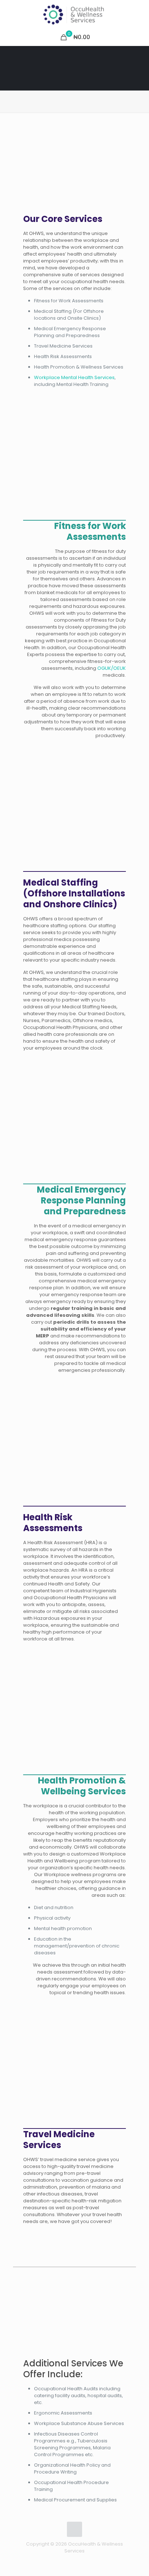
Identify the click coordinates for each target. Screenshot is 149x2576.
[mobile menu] (139, 14)
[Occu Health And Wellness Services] (74, 14)
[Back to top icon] (74, 2529)
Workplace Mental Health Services (74, 377)
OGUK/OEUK (112, 668)
